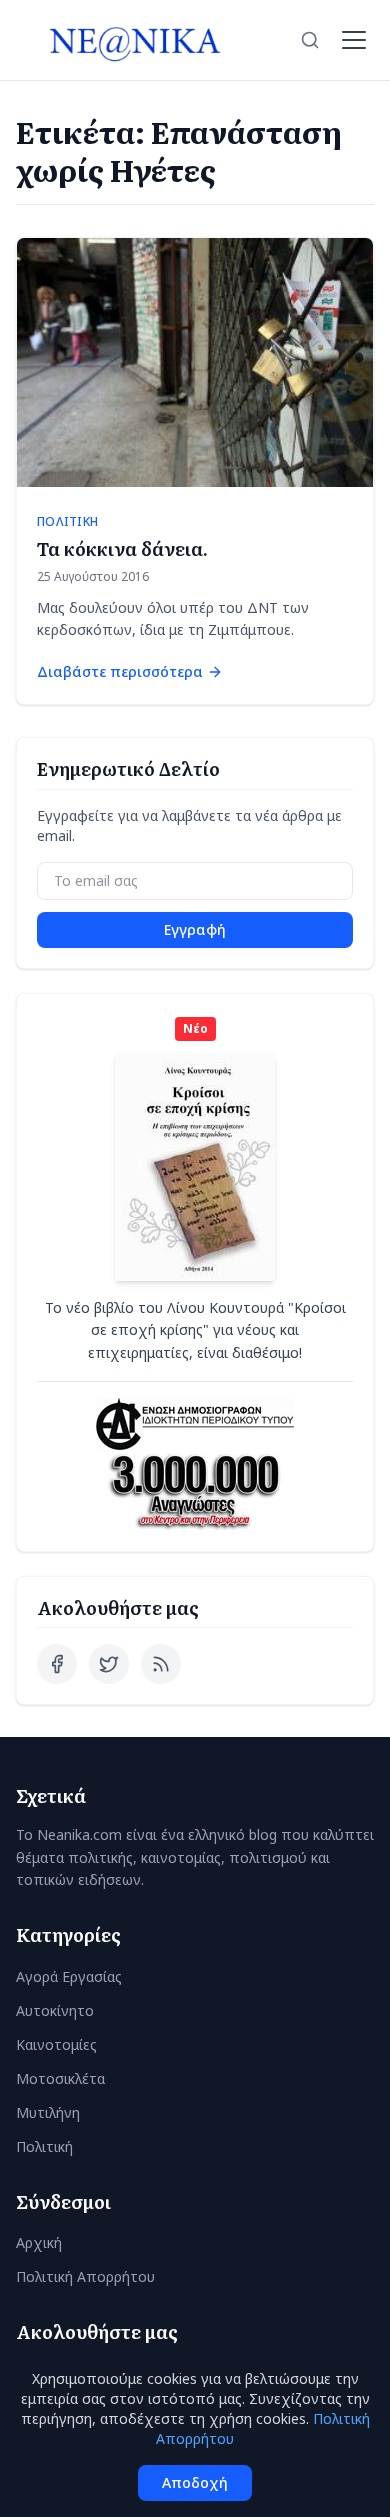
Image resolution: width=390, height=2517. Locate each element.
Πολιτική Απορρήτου (85, 2276)
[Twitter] (109, 1664)
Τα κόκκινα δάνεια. (122, 548)
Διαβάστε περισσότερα (120, 671)
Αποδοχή (195, 2482)
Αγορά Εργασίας (69, 1976)
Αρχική (39, 2242)
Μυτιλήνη (48, 2112)
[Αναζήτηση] (310, 40)
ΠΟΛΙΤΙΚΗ (67, 522)
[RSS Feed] (161, 1664)
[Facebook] (57, 1664)
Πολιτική (44, 2146)
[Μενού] (354, 40)
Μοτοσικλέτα (60, 2078)
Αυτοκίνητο (55, 2010)
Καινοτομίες (56, 2044)
